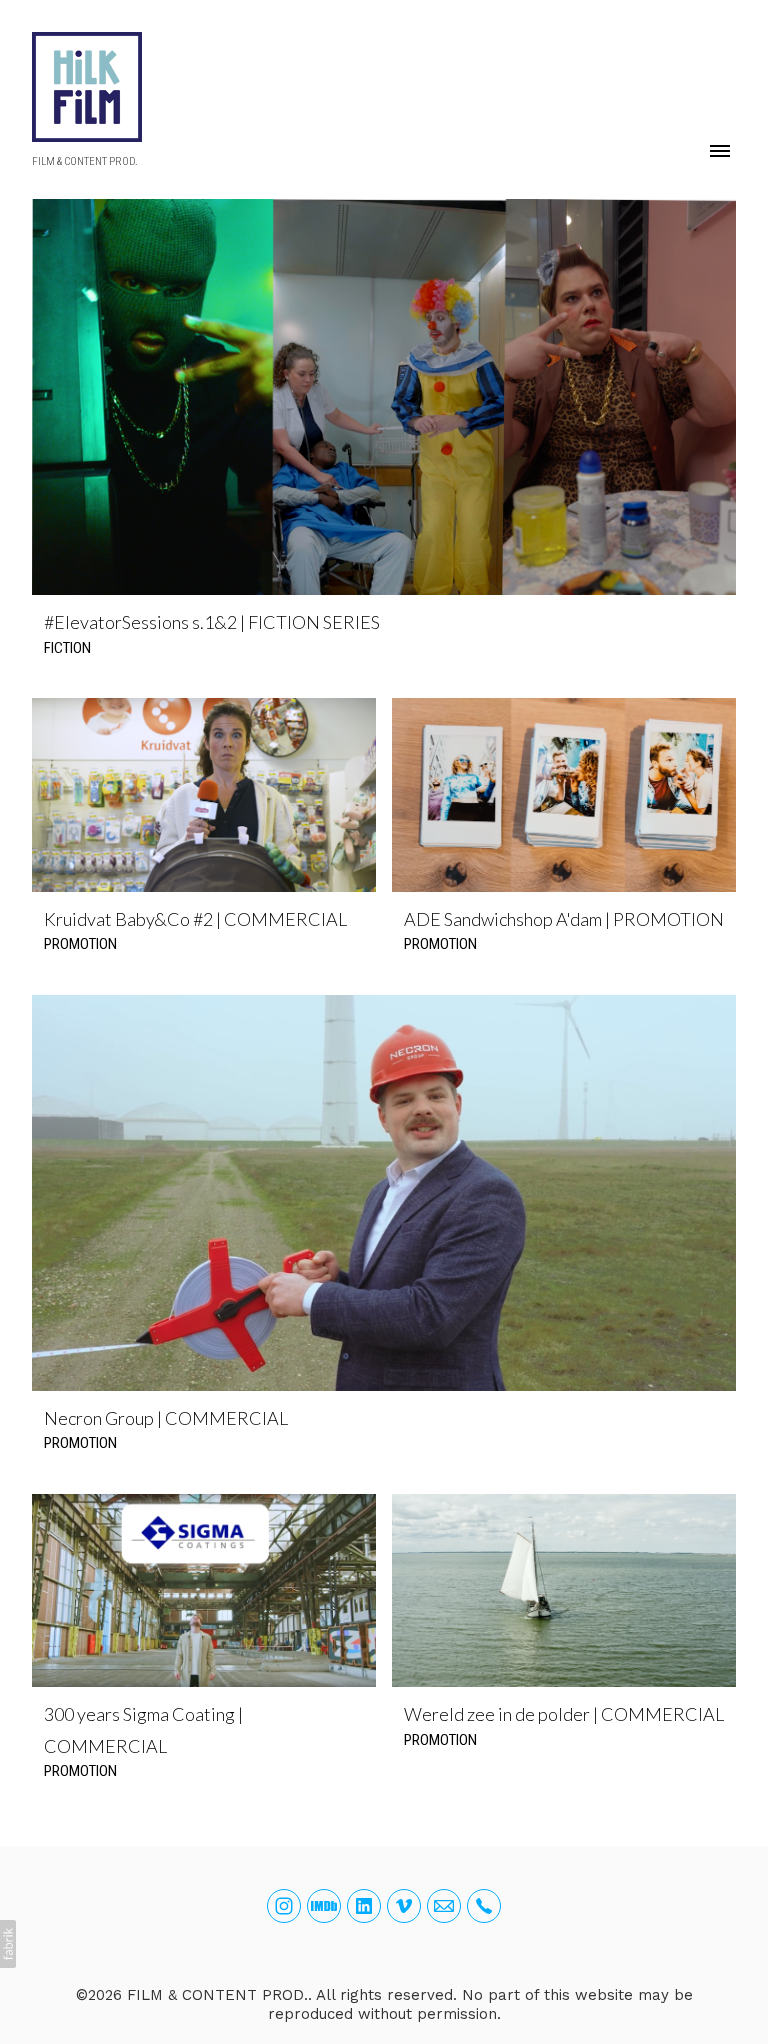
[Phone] (484, 1906)
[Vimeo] (404, 1906)
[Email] (444, 1906)
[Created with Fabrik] (8, 1944)
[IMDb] (324, 1906)
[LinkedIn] (364, 1906)
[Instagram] (284, 1906)
